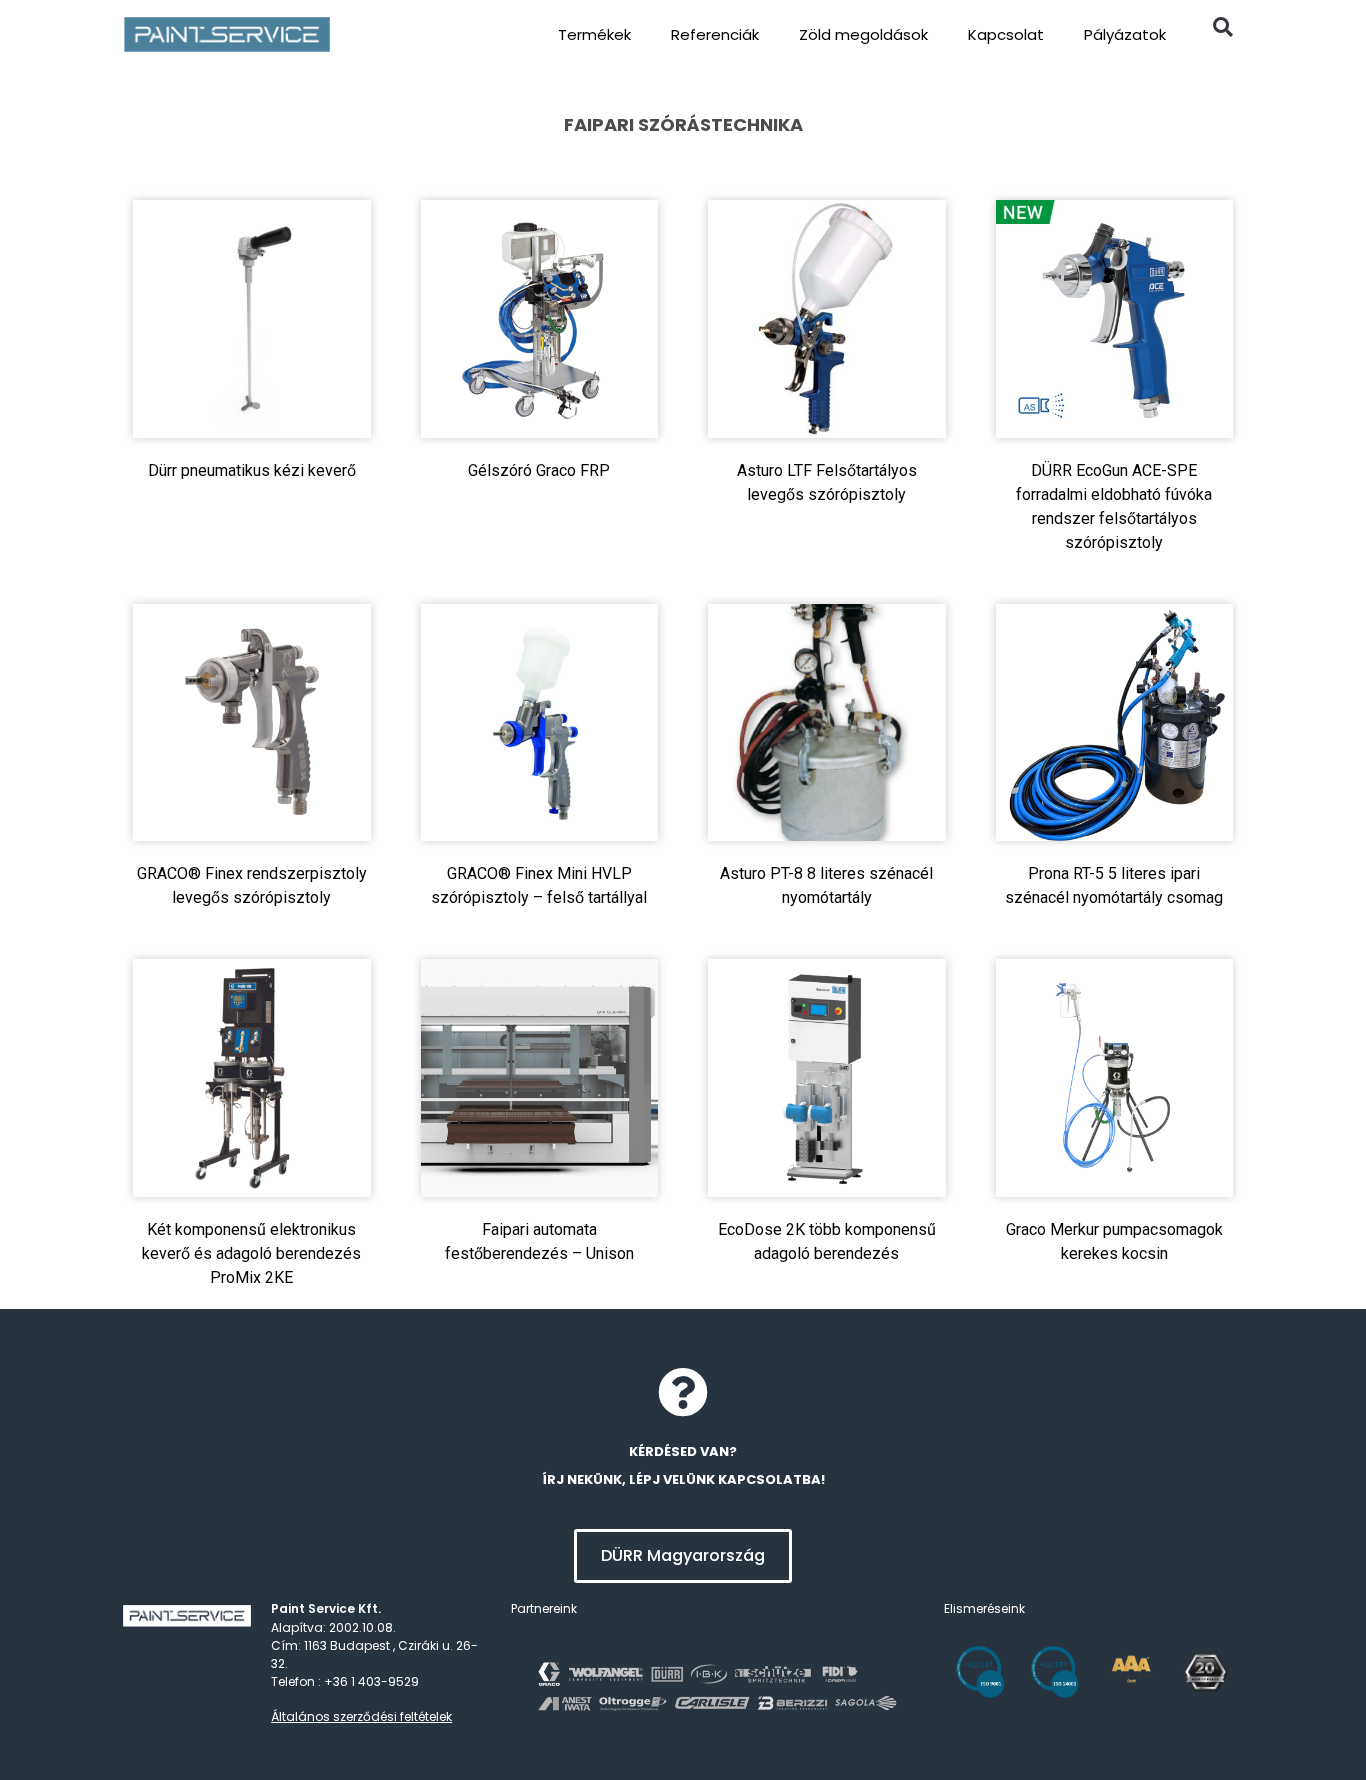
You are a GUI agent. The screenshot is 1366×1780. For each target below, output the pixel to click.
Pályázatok (1125, 34)
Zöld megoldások (863, 34)
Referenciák (715, 34)
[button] (1222, 26)
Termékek (594, 34)
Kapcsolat (1006, 34)
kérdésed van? (683, 1451)
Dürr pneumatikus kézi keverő (252, 470)
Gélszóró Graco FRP (539, 470)
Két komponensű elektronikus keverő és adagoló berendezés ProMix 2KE (251, 1253)
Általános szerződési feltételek (361, 1716)
